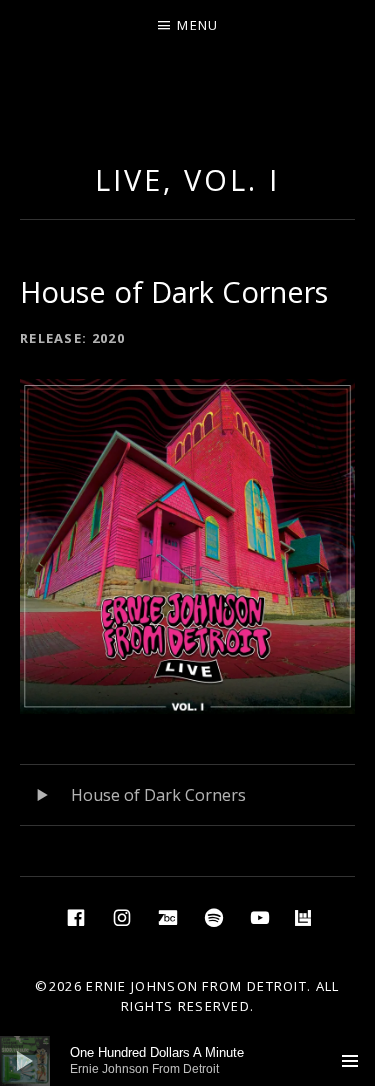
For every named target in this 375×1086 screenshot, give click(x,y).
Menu (197, 25)
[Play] (25, 1061)
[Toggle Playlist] (350, 1061)
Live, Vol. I (187, 179)
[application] (187, 1061)
